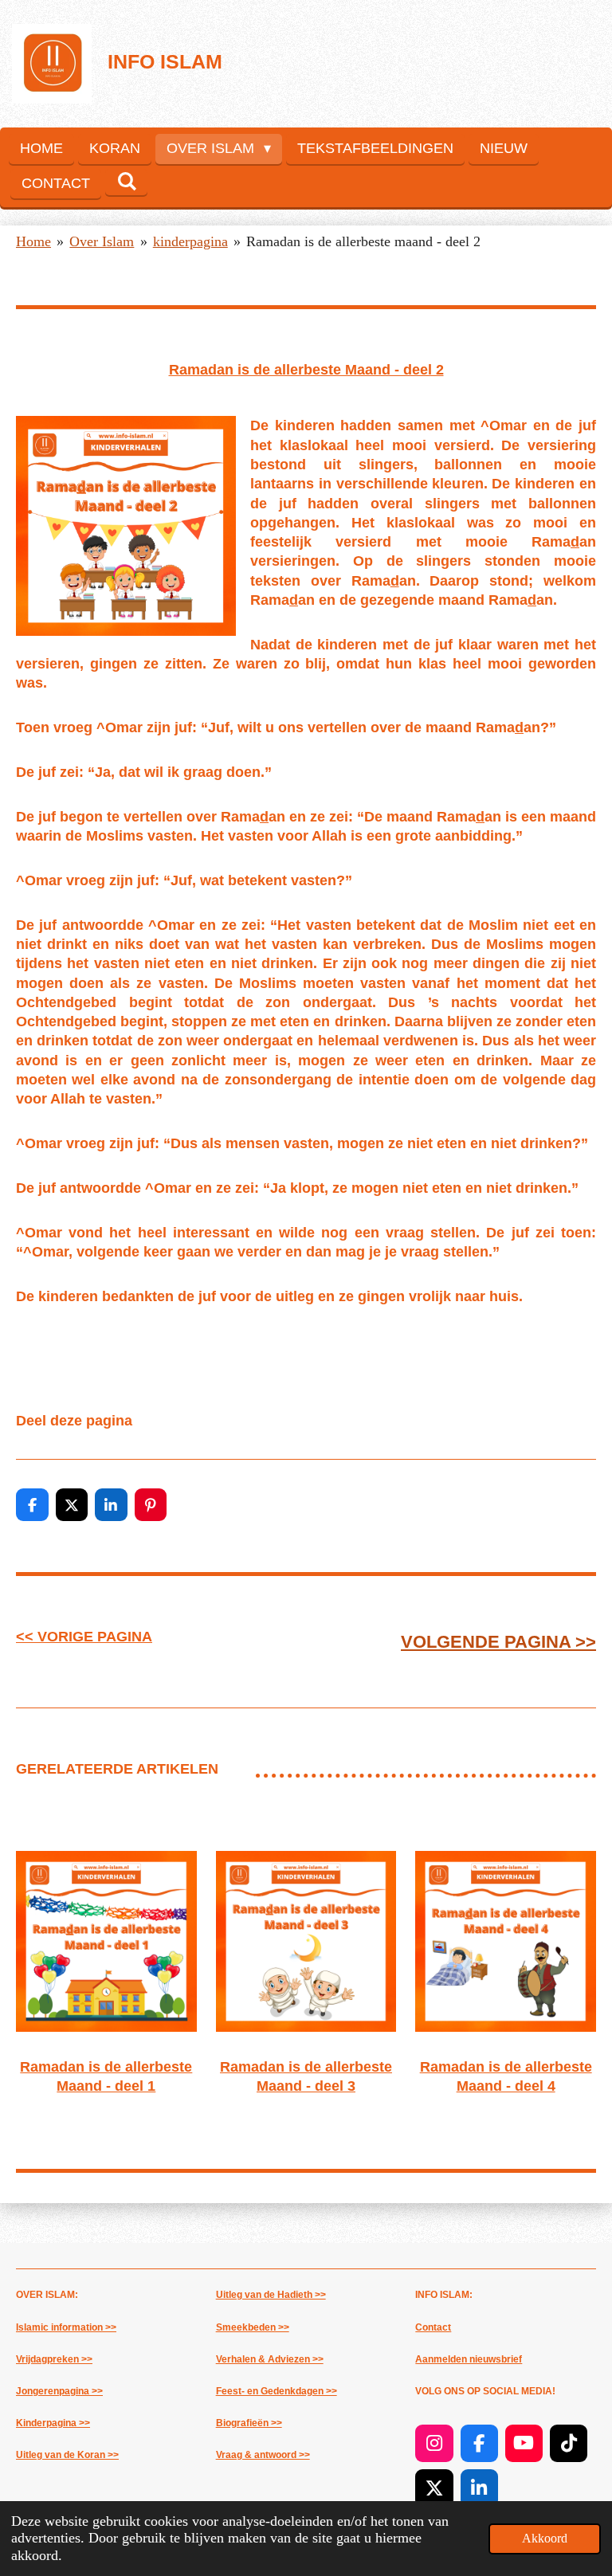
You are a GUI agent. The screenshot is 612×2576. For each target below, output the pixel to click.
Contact (433, 2327)
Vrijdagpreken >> (54, 2359)
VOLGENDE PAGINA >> (498, 1642)
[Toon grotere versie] (126, 526)
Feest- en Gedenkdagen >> (277, 2391)
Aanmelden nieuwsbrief (469, 2359)
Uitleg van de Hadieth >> (271, 2295)
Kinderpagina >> (53, 2423)
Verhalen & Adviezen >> (270, 2359)
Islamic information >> (66, 2327)
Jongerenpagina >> (59, 2391)
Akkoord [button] (545, 2539)
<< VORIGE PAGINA (84, 1637)
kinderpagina (190, 241)
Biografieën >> (249, 2423)
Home (33, 241)
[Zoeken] (126, 182)
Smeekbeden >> (253, 2327)
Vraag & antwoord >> (263, 2455)
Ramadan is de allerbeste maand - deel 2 (363, 241)
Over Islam (102, 241)
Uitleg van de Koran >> (67, 2455)
